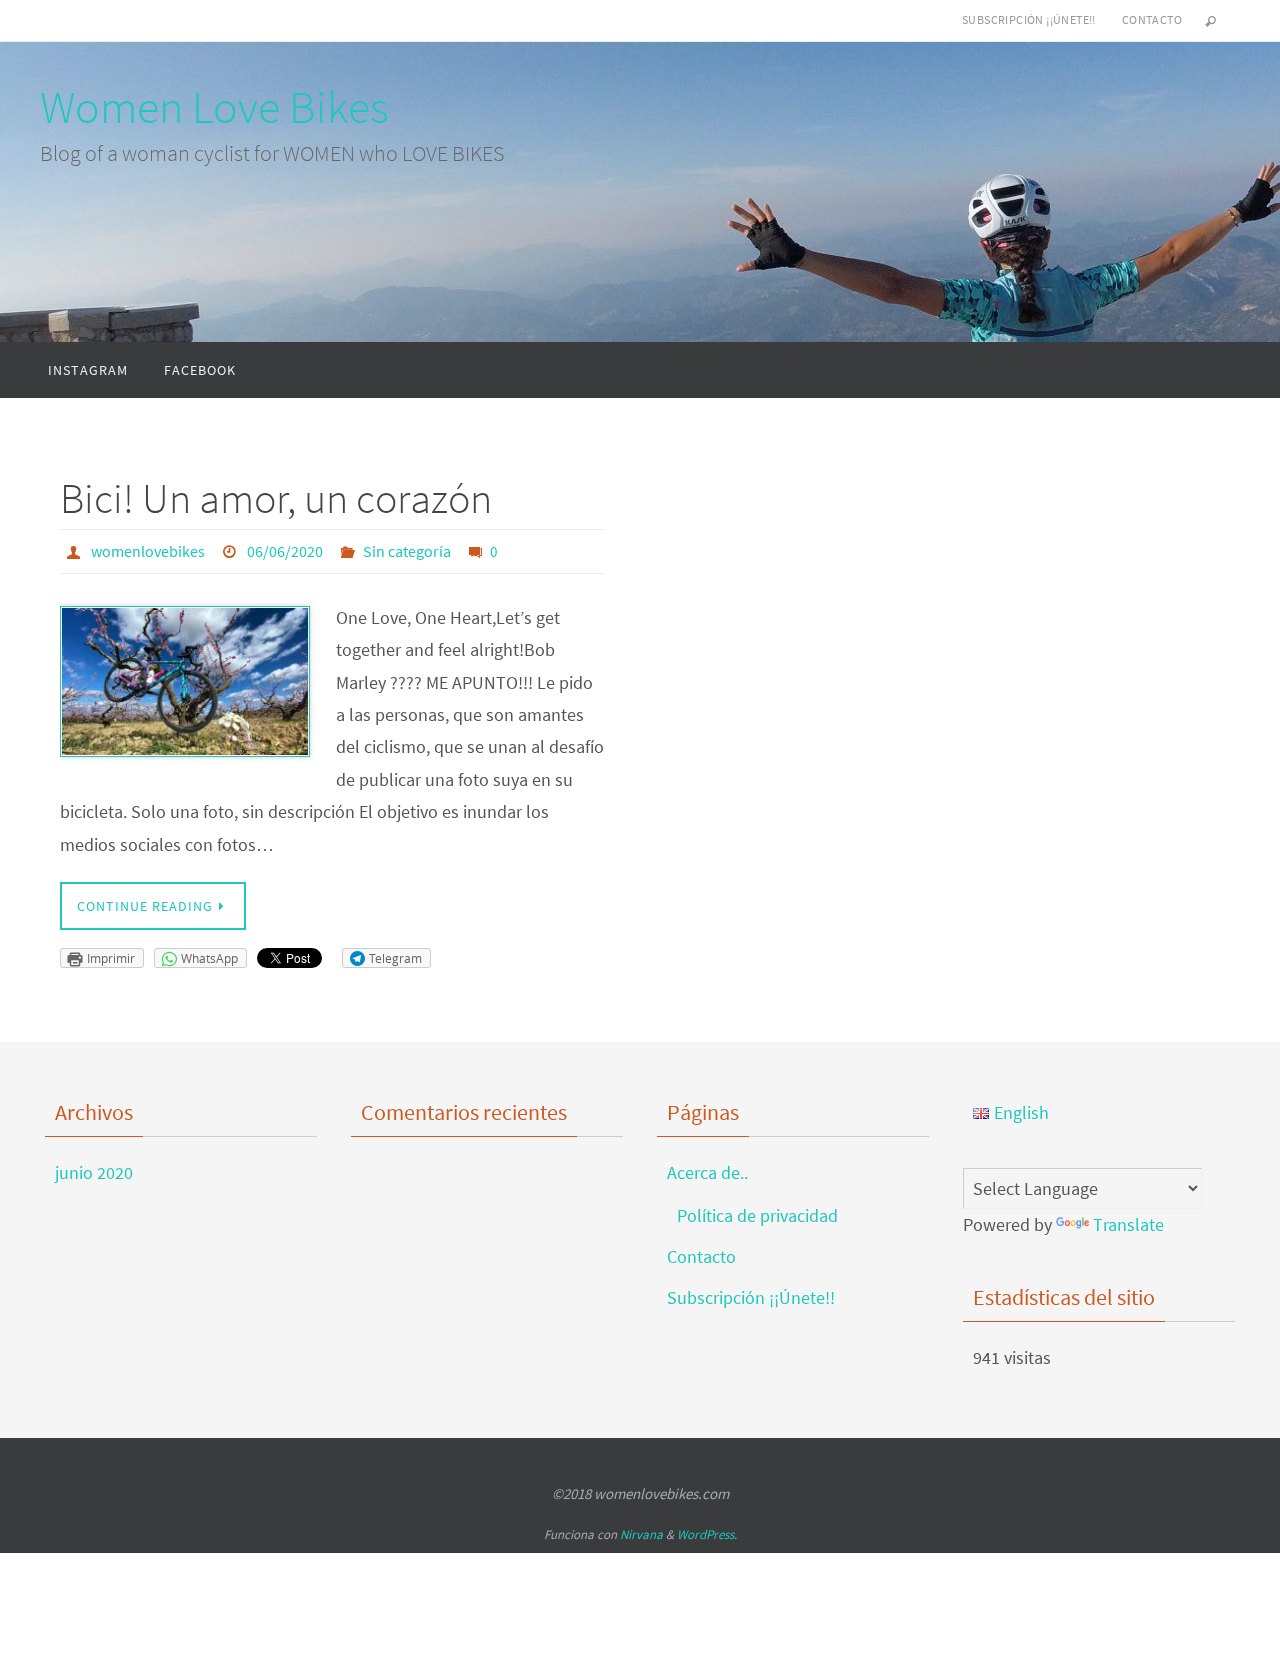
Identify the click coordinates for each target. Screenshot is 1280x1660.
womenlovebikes (148, 551)
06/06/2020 (285, 551)
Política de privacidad (757, 1215)
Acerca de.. (707, 1172)
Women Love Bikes (214, 107)
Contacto (1152, 19)
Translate (1128, 1224)
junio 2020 (94, 1172)
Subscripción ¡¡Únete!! (1029, 19)
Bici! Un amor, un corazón (276, 498)
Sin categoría (407, 551)
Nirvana (641, 1534)
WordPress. (707, 1534)
